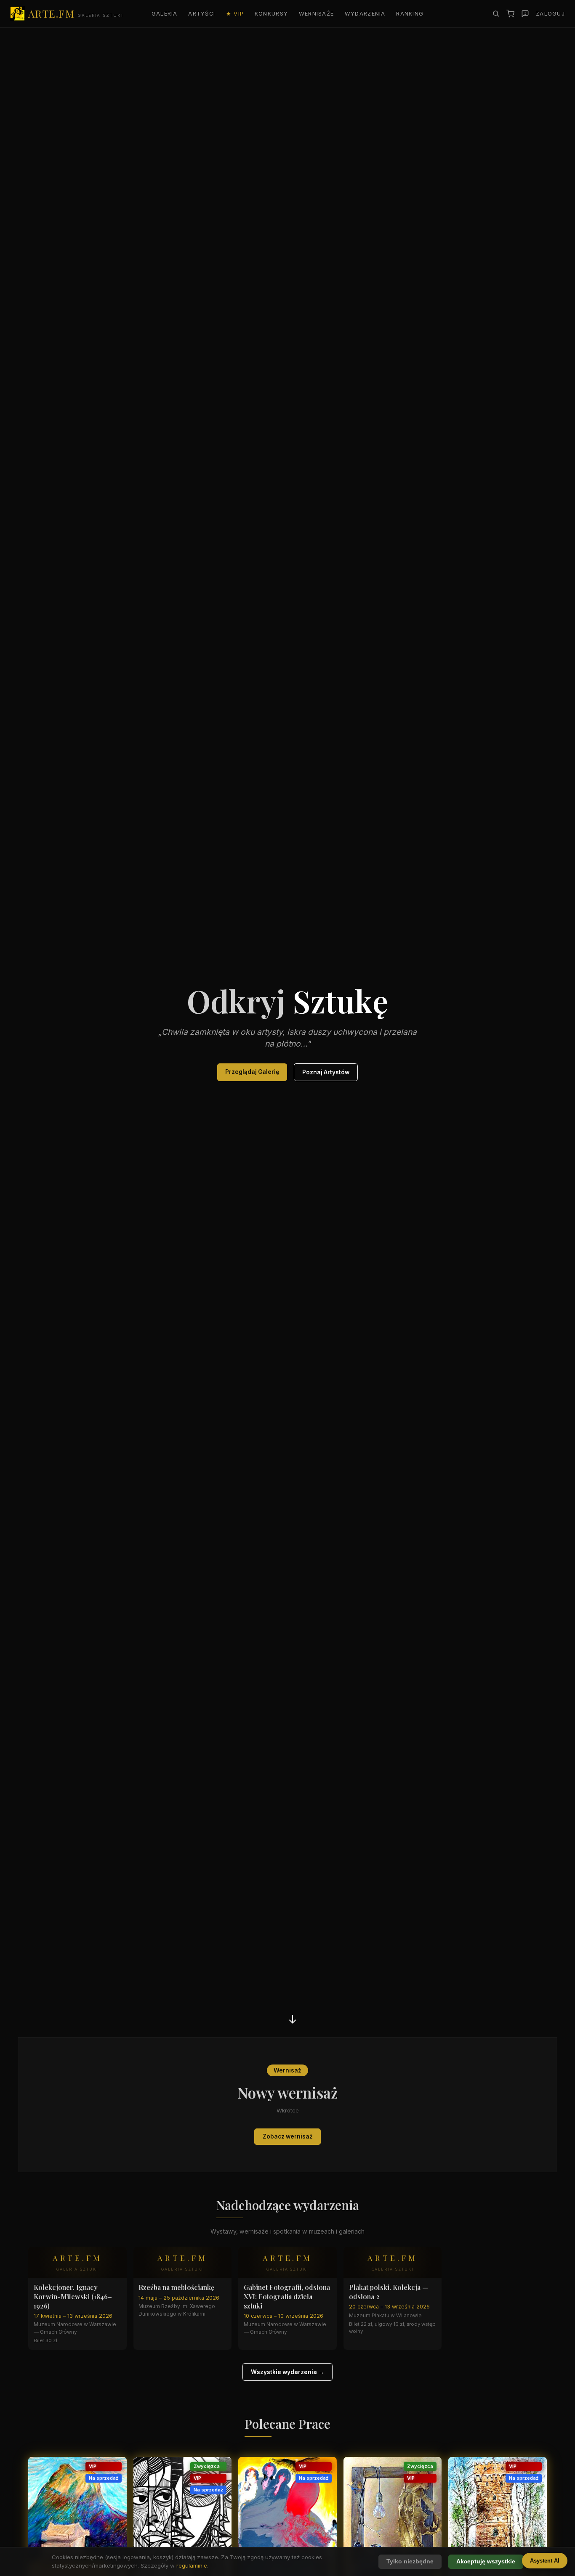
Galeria (165, 14)
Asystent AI (545, 2561)
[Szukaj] (496, 13)
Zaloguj (550, 14)
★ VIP (235, 14)
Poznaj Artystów (326, 1072)
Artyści (202, 14)
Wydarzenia (365, 14)
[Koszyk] (510, 14)
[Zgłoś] (525, 14)
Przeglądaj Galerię (252, 1072)
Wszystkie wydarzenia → (287, 2372)
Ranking (410, 14)
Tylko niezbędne (410, 2561)
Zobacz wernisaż (288, 2136)
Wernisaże (317, 14)
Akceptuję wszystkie (486, 2561)
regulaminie (192, 2565)
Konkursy (271, 14)
